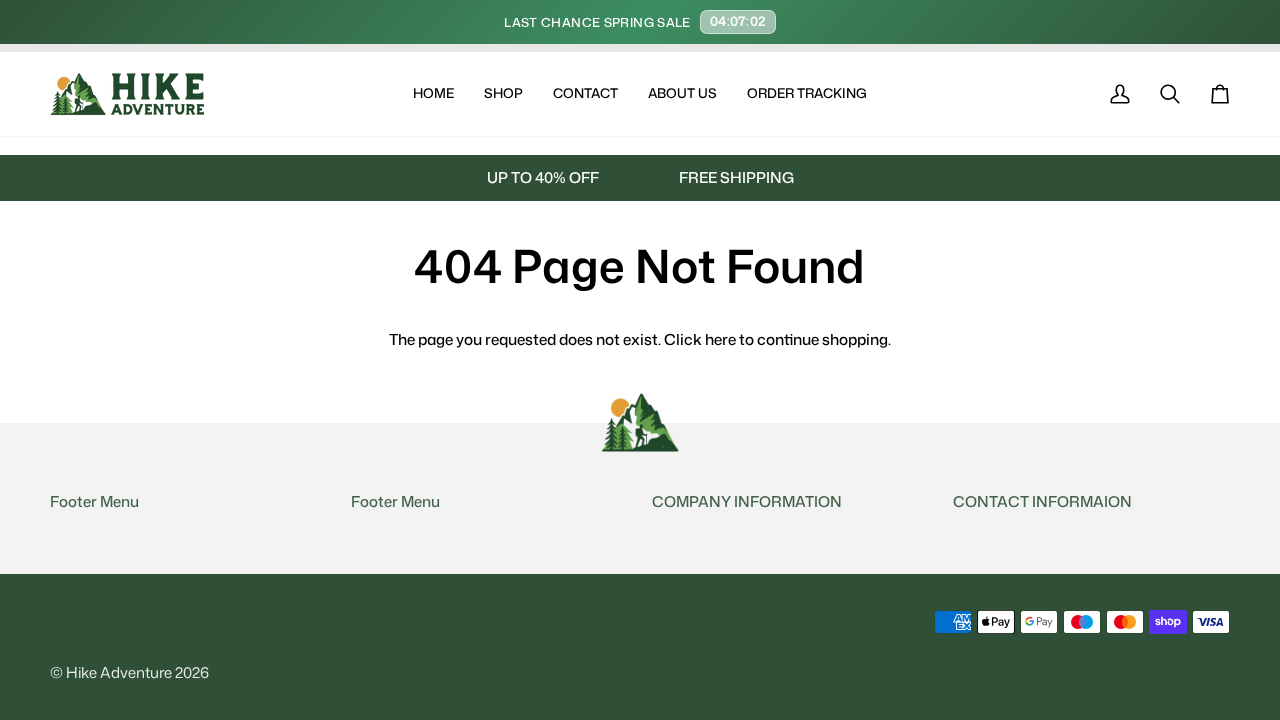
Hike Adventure (119, 672)
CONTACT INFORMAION (1042, 501)
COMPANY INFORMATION (747, 501)
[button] (503, 94)
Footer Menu (94, 501)
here (720, 339)
